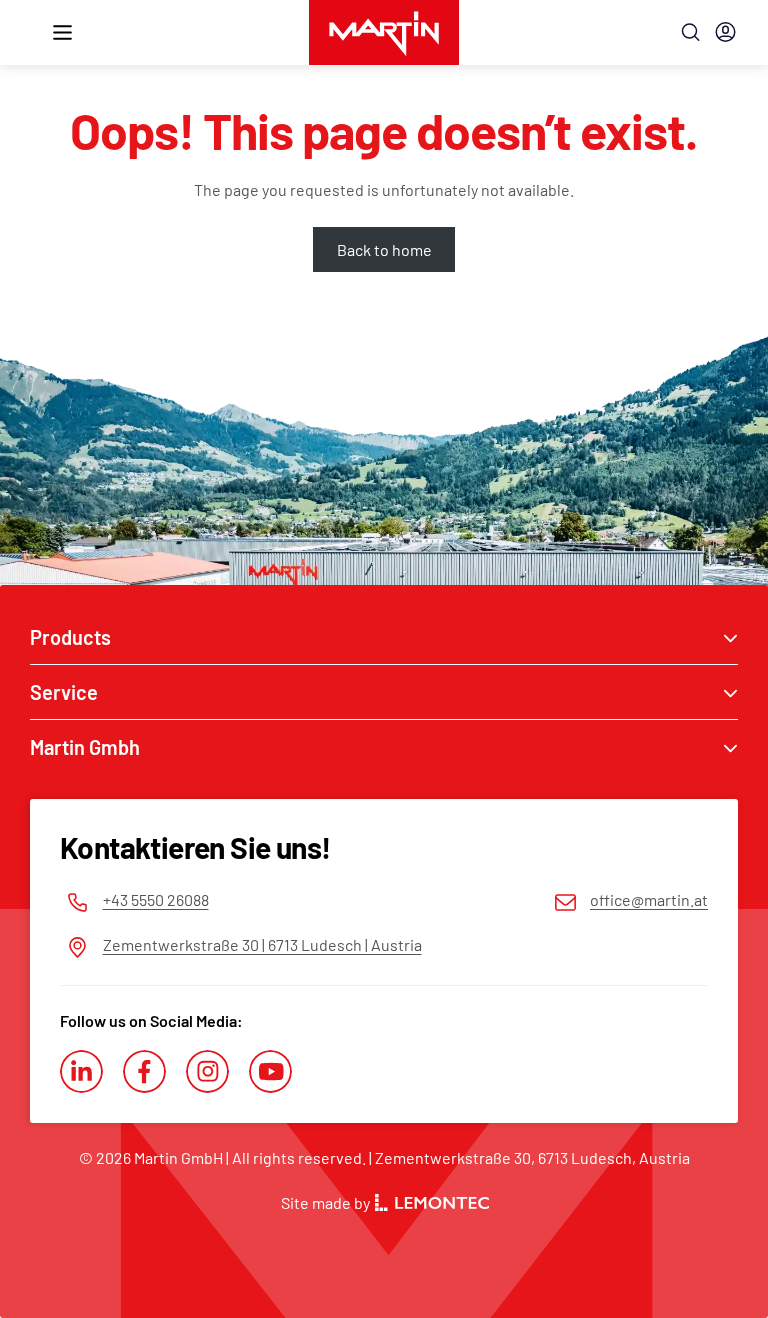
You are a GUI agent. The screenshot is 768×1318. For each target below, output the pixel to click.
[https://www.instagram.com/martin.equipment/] (207, 1071)
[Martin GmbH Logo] (384, 32)
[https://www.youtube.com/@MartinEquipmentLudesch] (270, 1071)
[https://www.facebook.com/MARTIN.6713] (144, 1071)
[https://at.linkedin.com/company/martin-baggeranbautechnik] (81, 1071)
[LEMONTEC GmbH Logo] (432, 1202)
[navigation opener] (62, 32)
